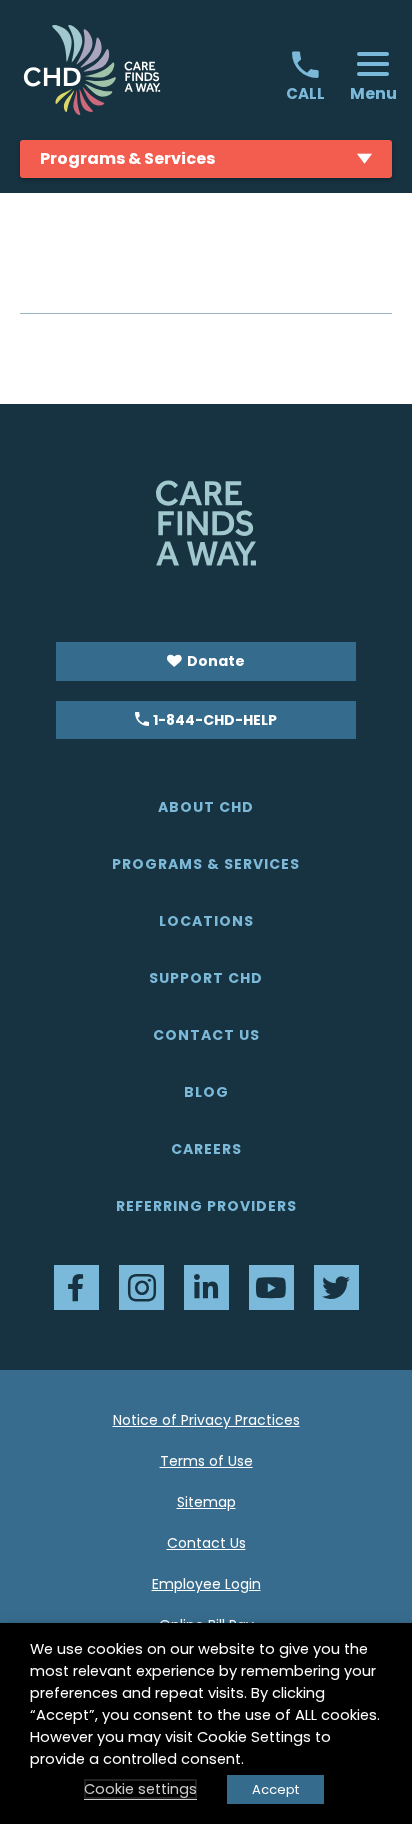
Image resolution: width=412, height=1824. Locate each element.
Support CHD (206, 978)
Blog (206, 1092)
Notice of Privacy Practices (206, 1420)
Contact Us (206, 1035)
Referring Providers (206, 1206)
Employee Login (206, 1584)
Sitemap (206, 1502)
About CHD (206, 807)
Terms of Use (206, 1461)
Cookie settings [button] (140, 1789)
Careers (206, 1149)
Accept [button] (275, 1789)
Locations (206, 921)
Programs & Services (206, 864)
